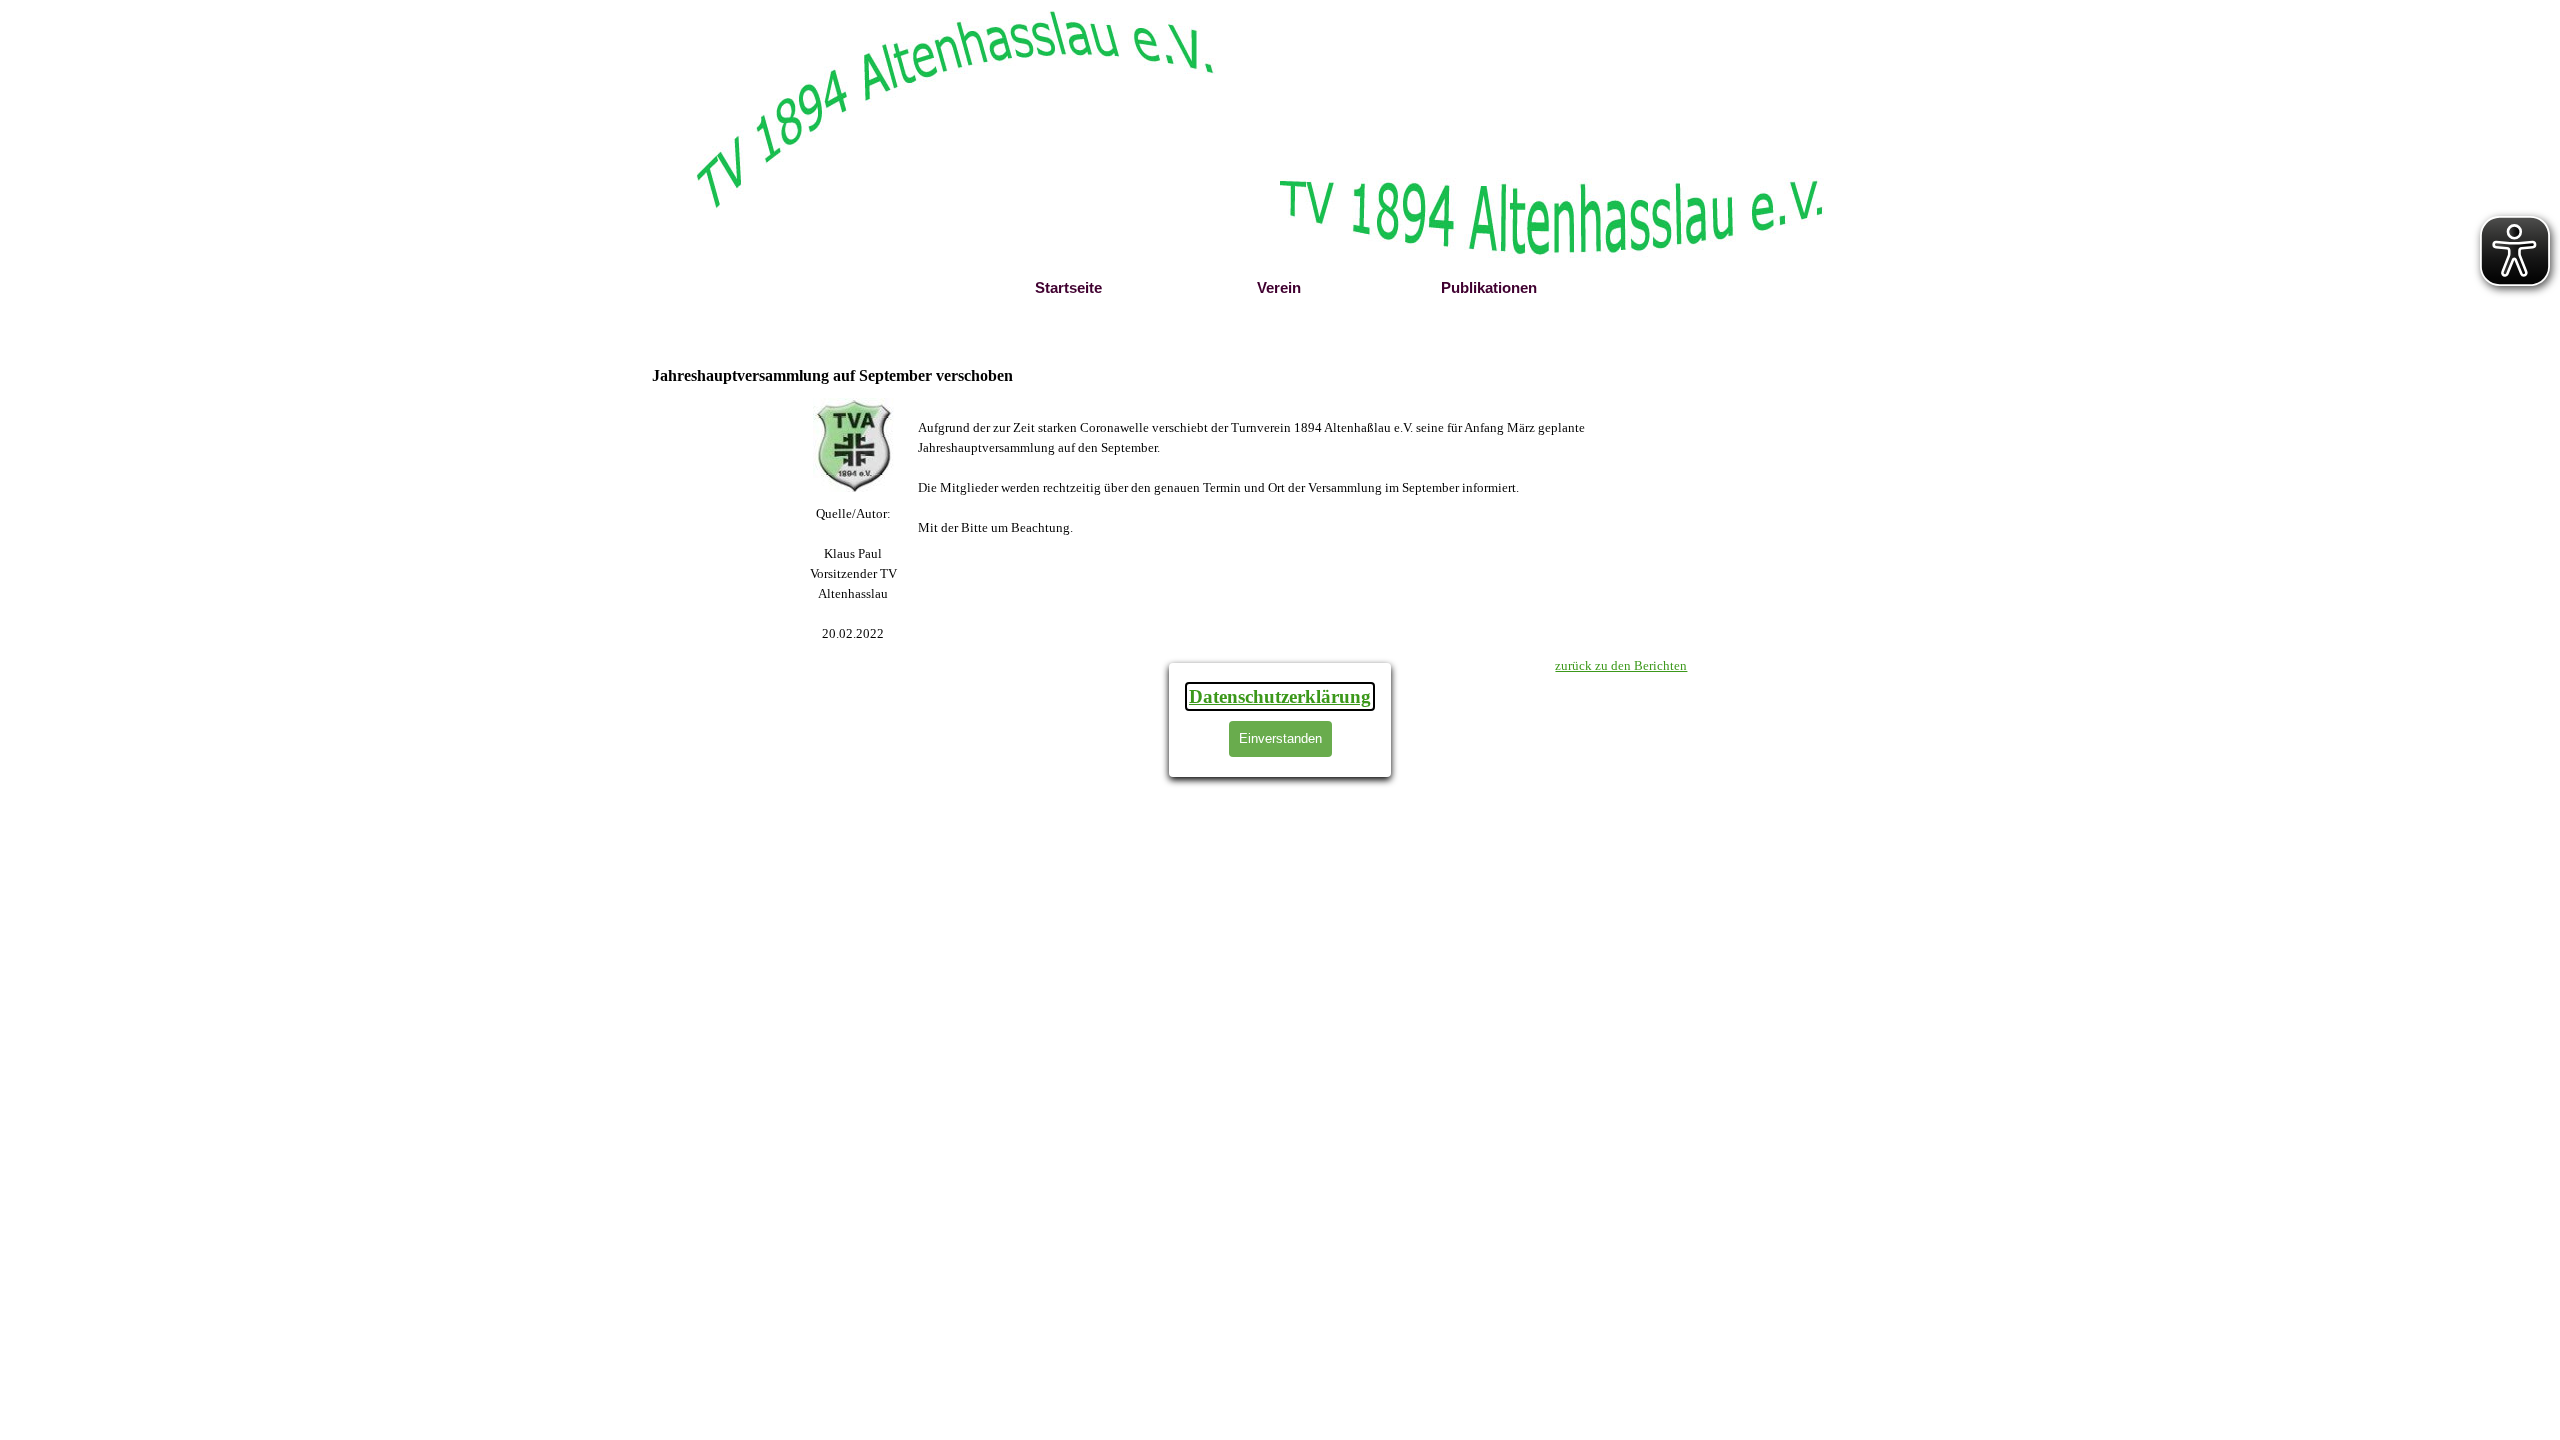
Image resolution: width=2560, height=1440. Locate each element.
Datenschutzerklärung (1280, 696)
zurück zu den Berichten (1621, 665)
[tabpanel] (853, 574)
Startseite (1068, 288)
